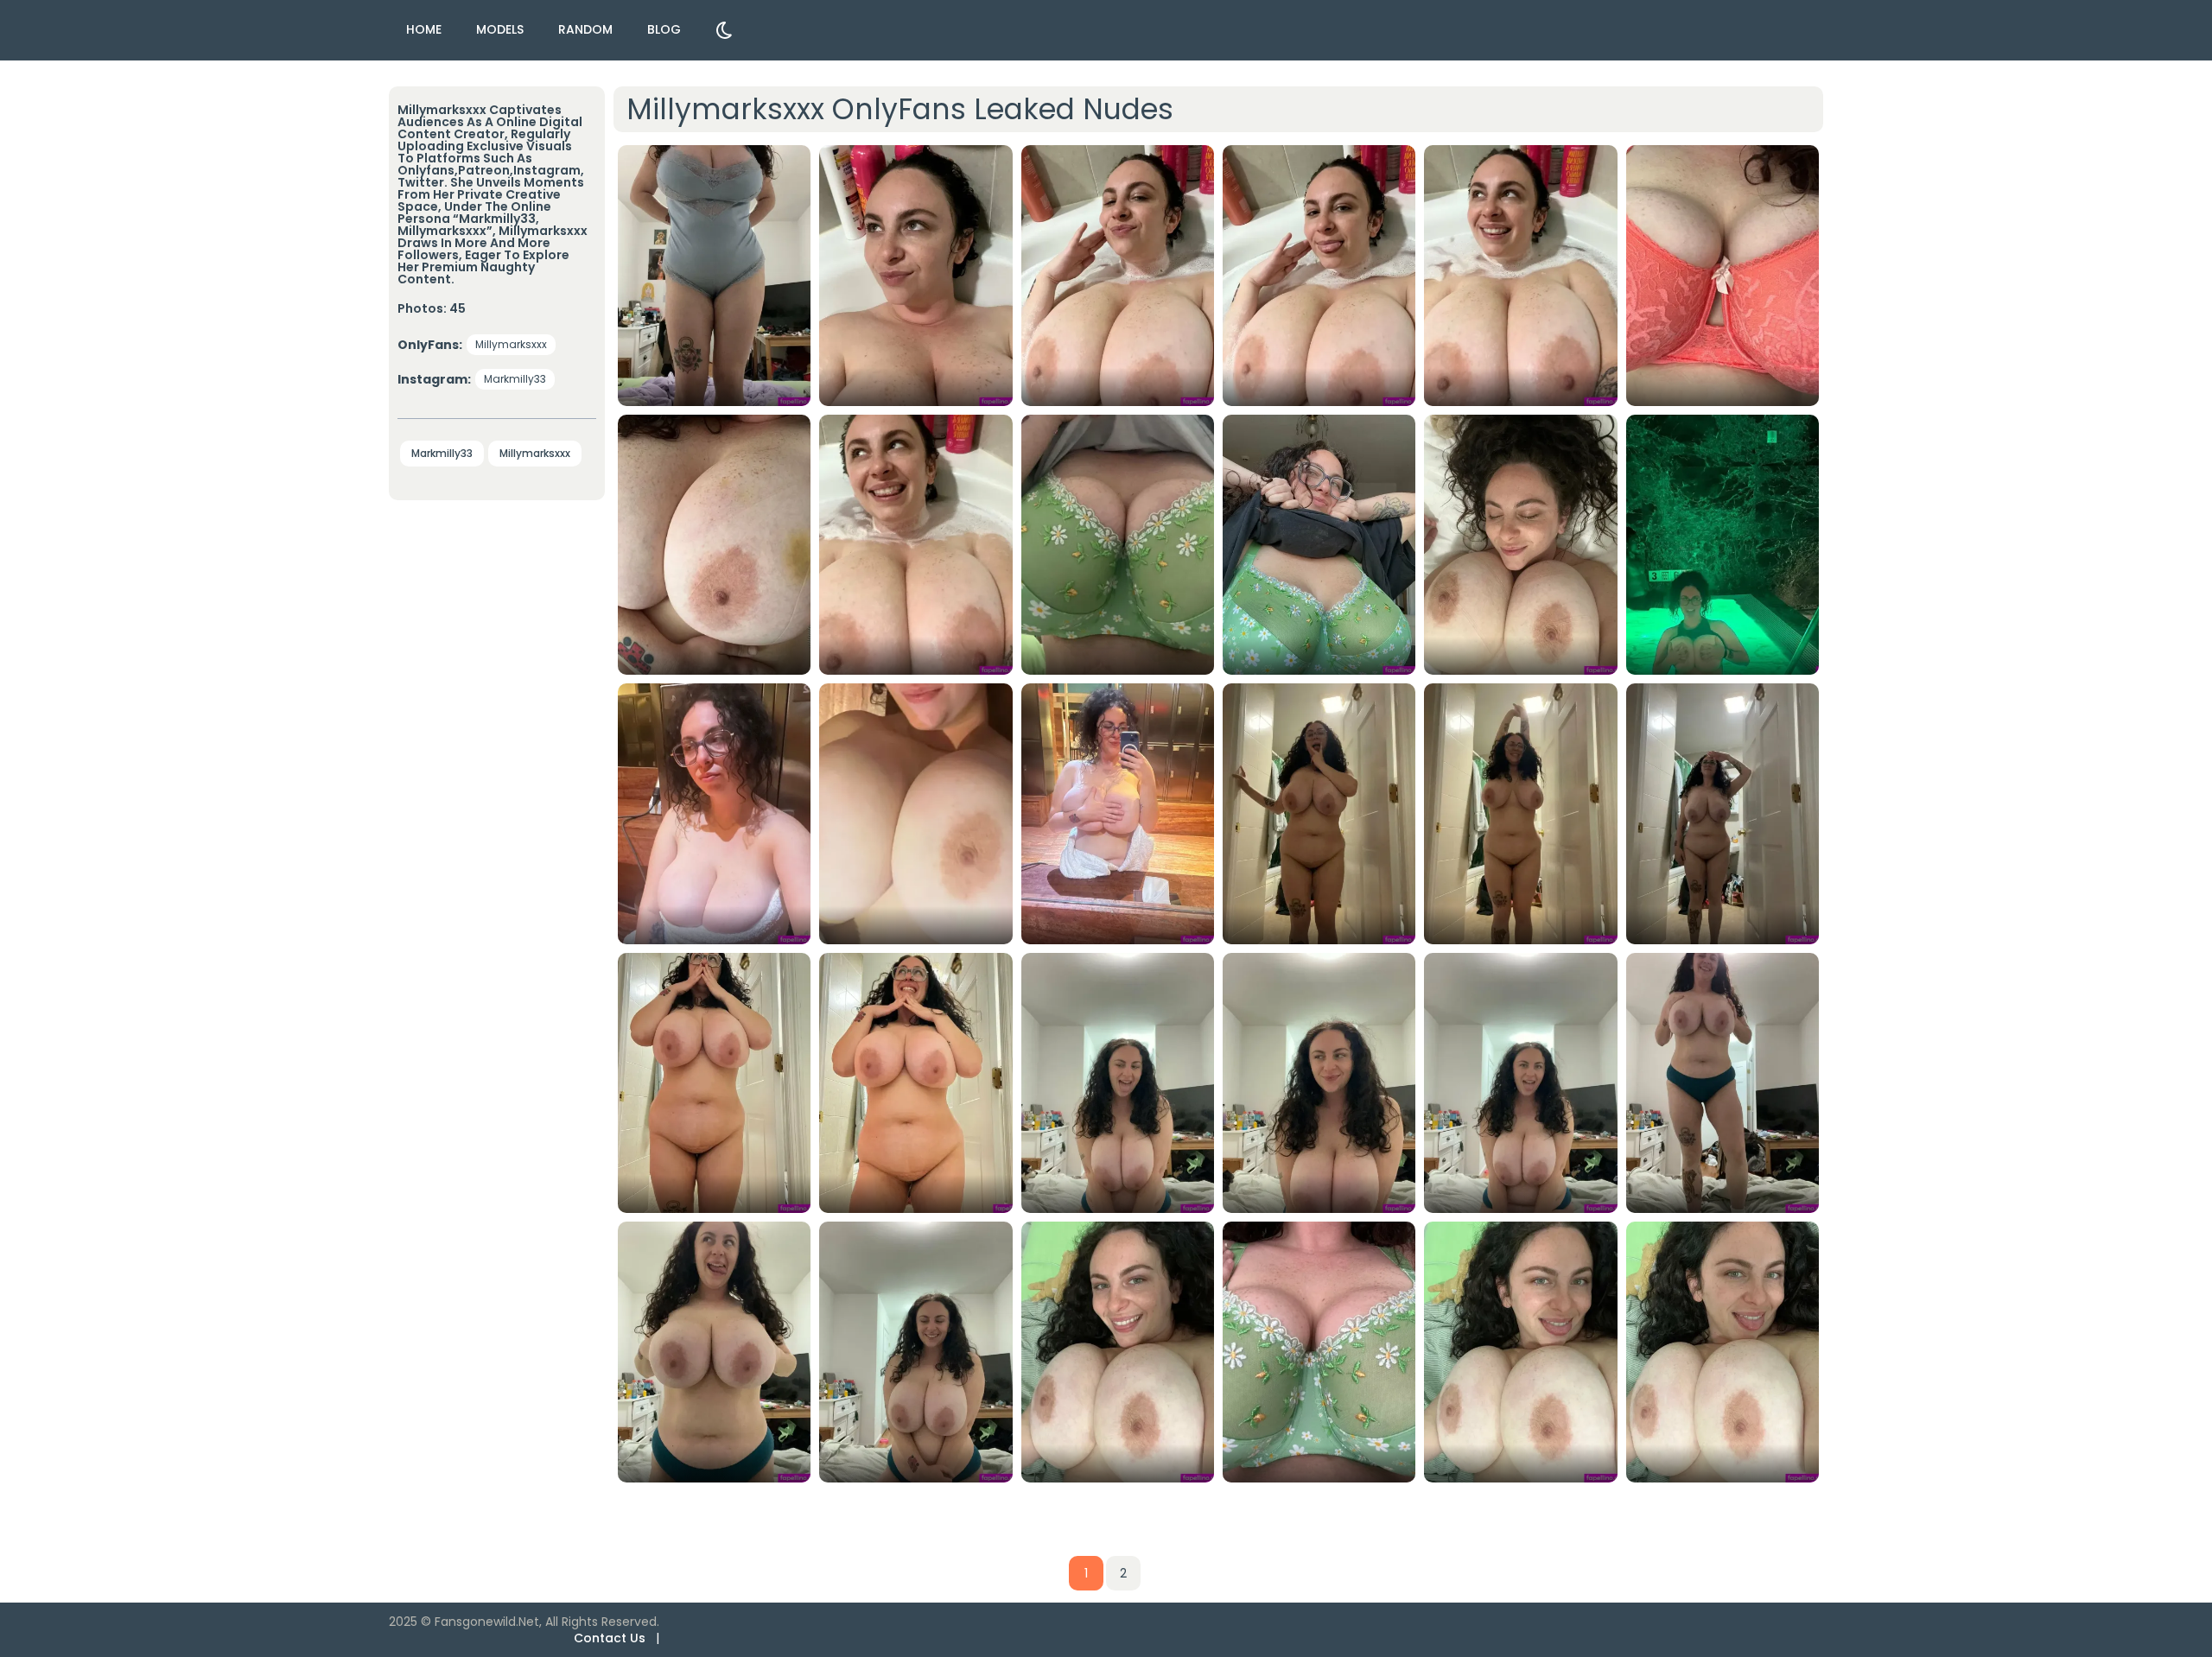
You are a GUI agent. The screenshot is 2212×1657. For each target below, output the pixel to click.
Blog (664, 29)
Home (424, 29)
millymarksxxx (511, 344)
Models (500, 29)
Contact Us (610, 1638)
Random (585, 29)
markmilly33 (515, 379)
